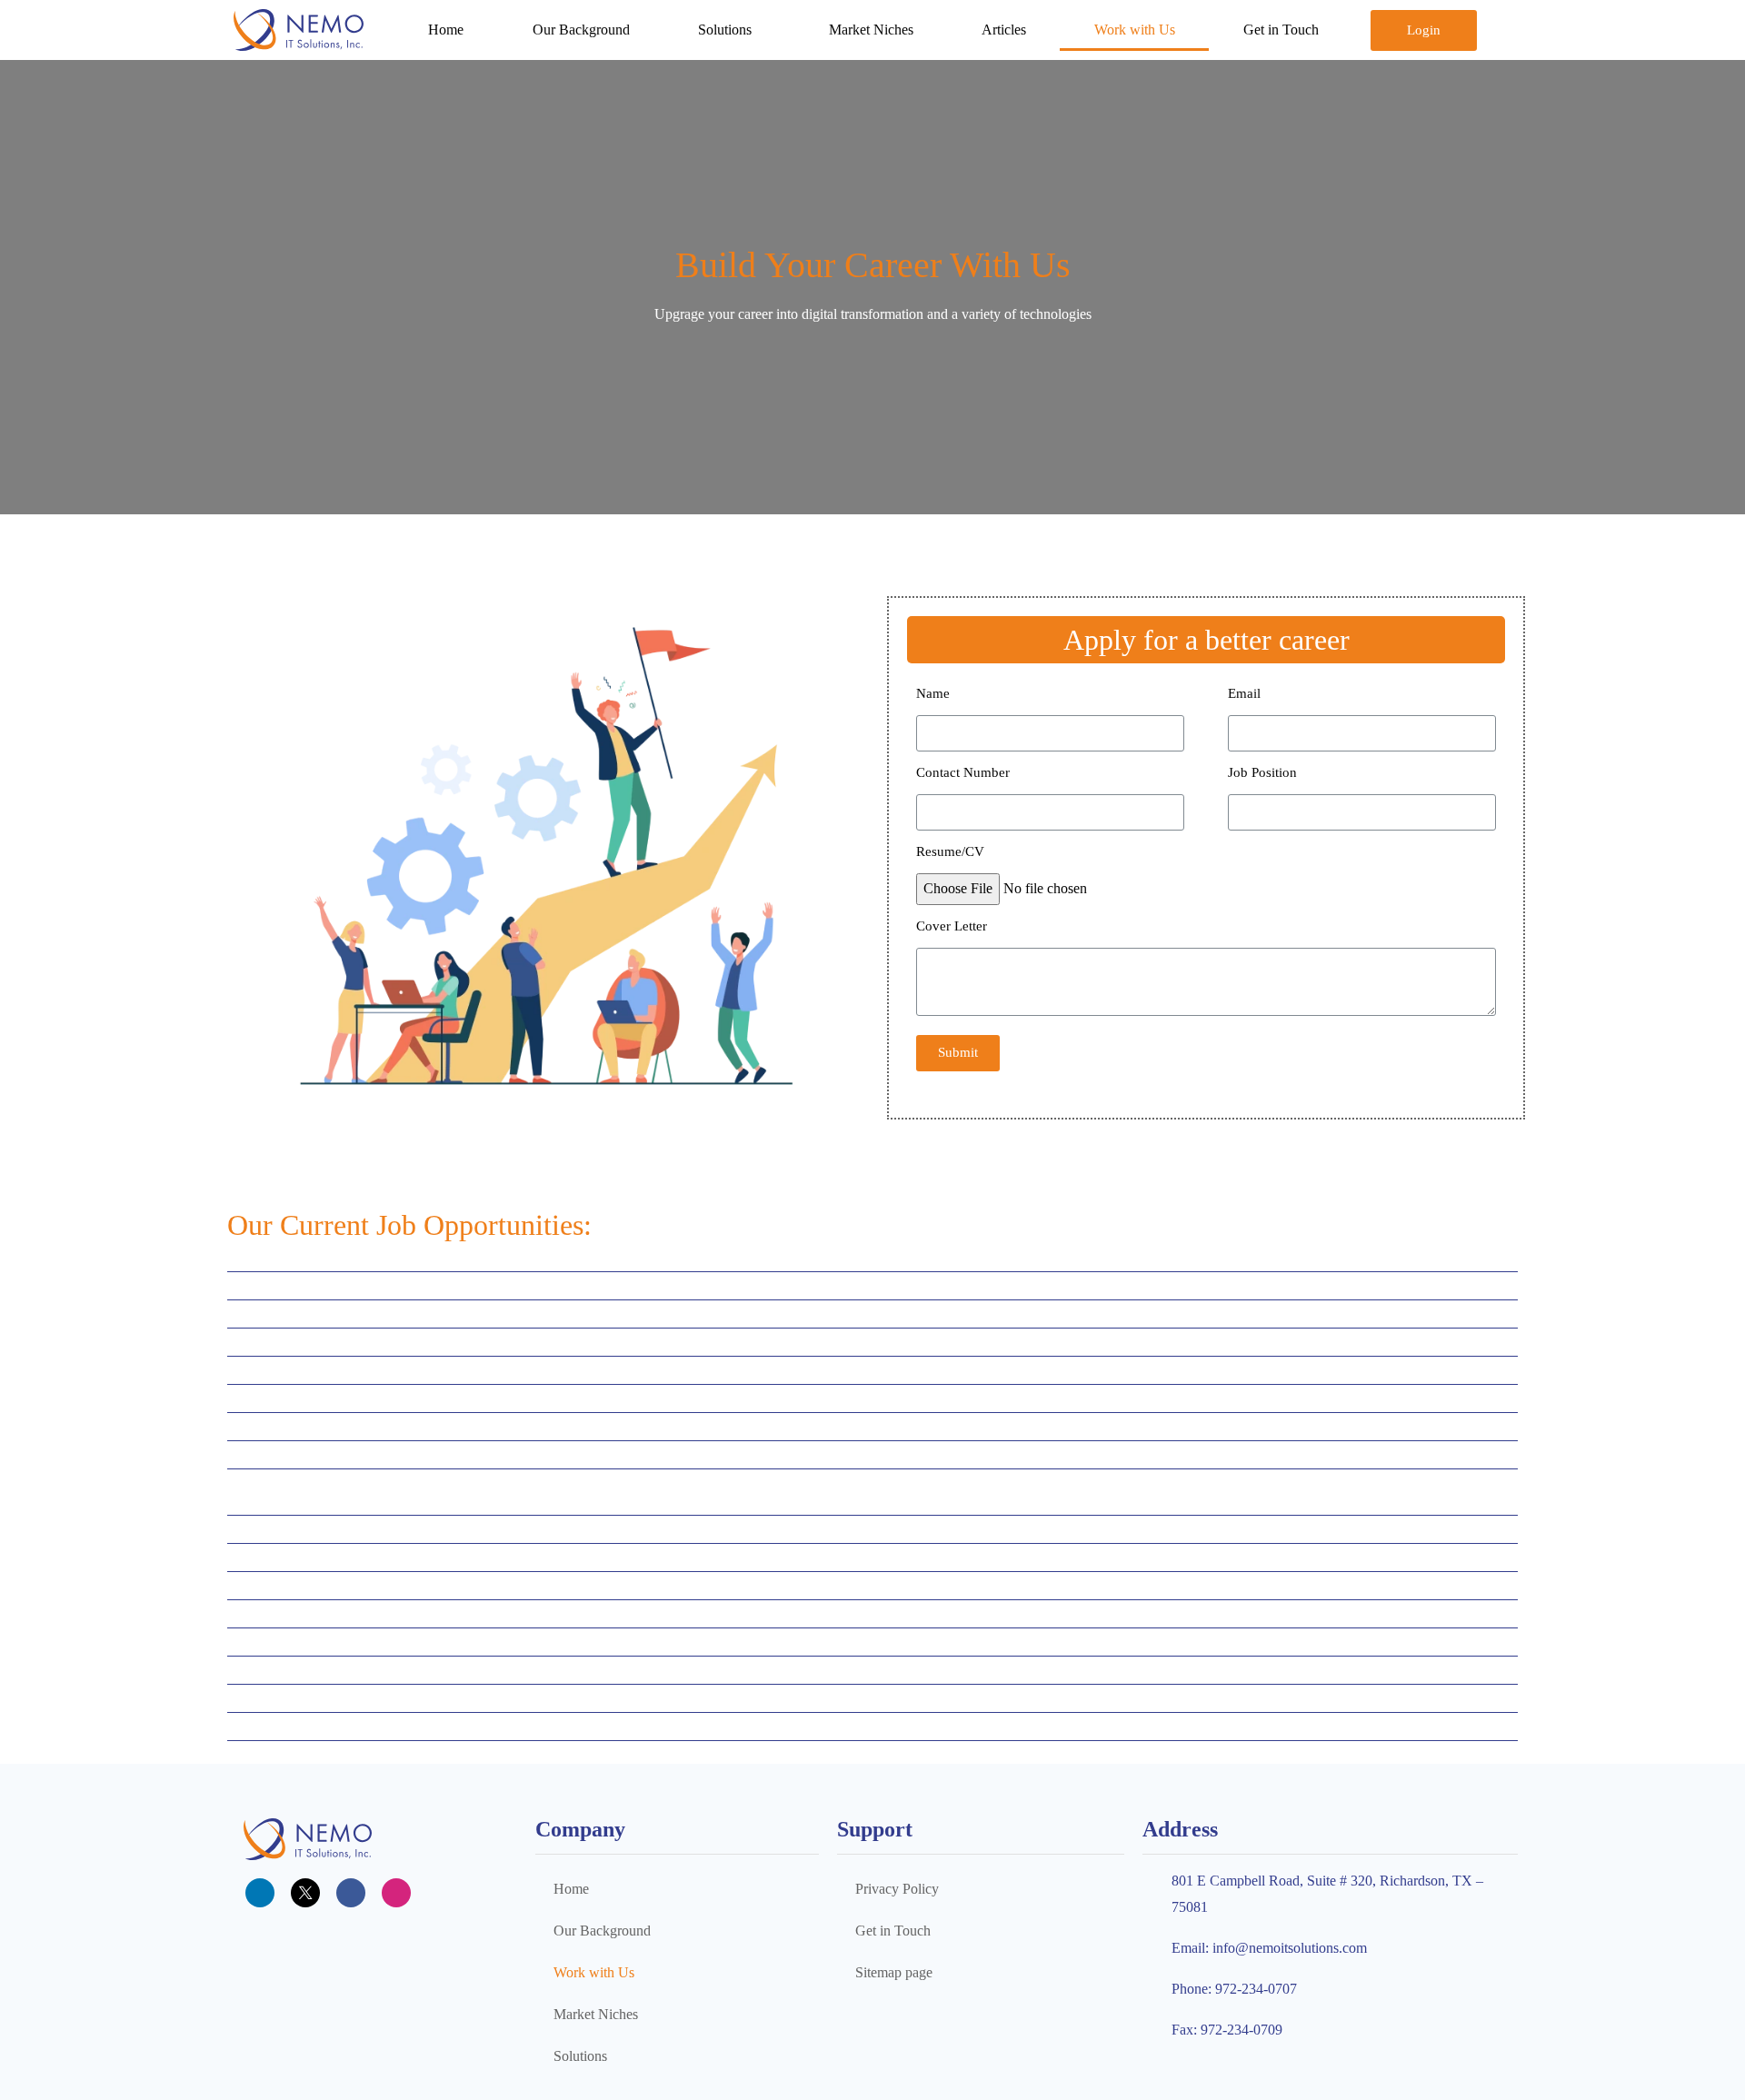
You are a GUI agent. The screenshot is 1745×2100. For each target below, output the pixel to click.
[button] (1424, 30)
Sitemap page (894, 1972)
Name (933, 693)
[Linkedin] (260, 1893)
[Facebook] (351, 1893)
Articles (1004, 30)
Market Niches (871, 30)
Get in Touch (1281, 30)
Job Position (1262, 772)
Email (1244, 693)
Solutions (725, 30)
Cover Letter (952, 926)
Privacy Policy (897, 1889)
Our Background (581, 30)
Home (446, 30)
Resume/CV (950, 851)
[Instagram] (396, 1893)
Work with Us (1135, 30)
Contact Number (963, 772)
